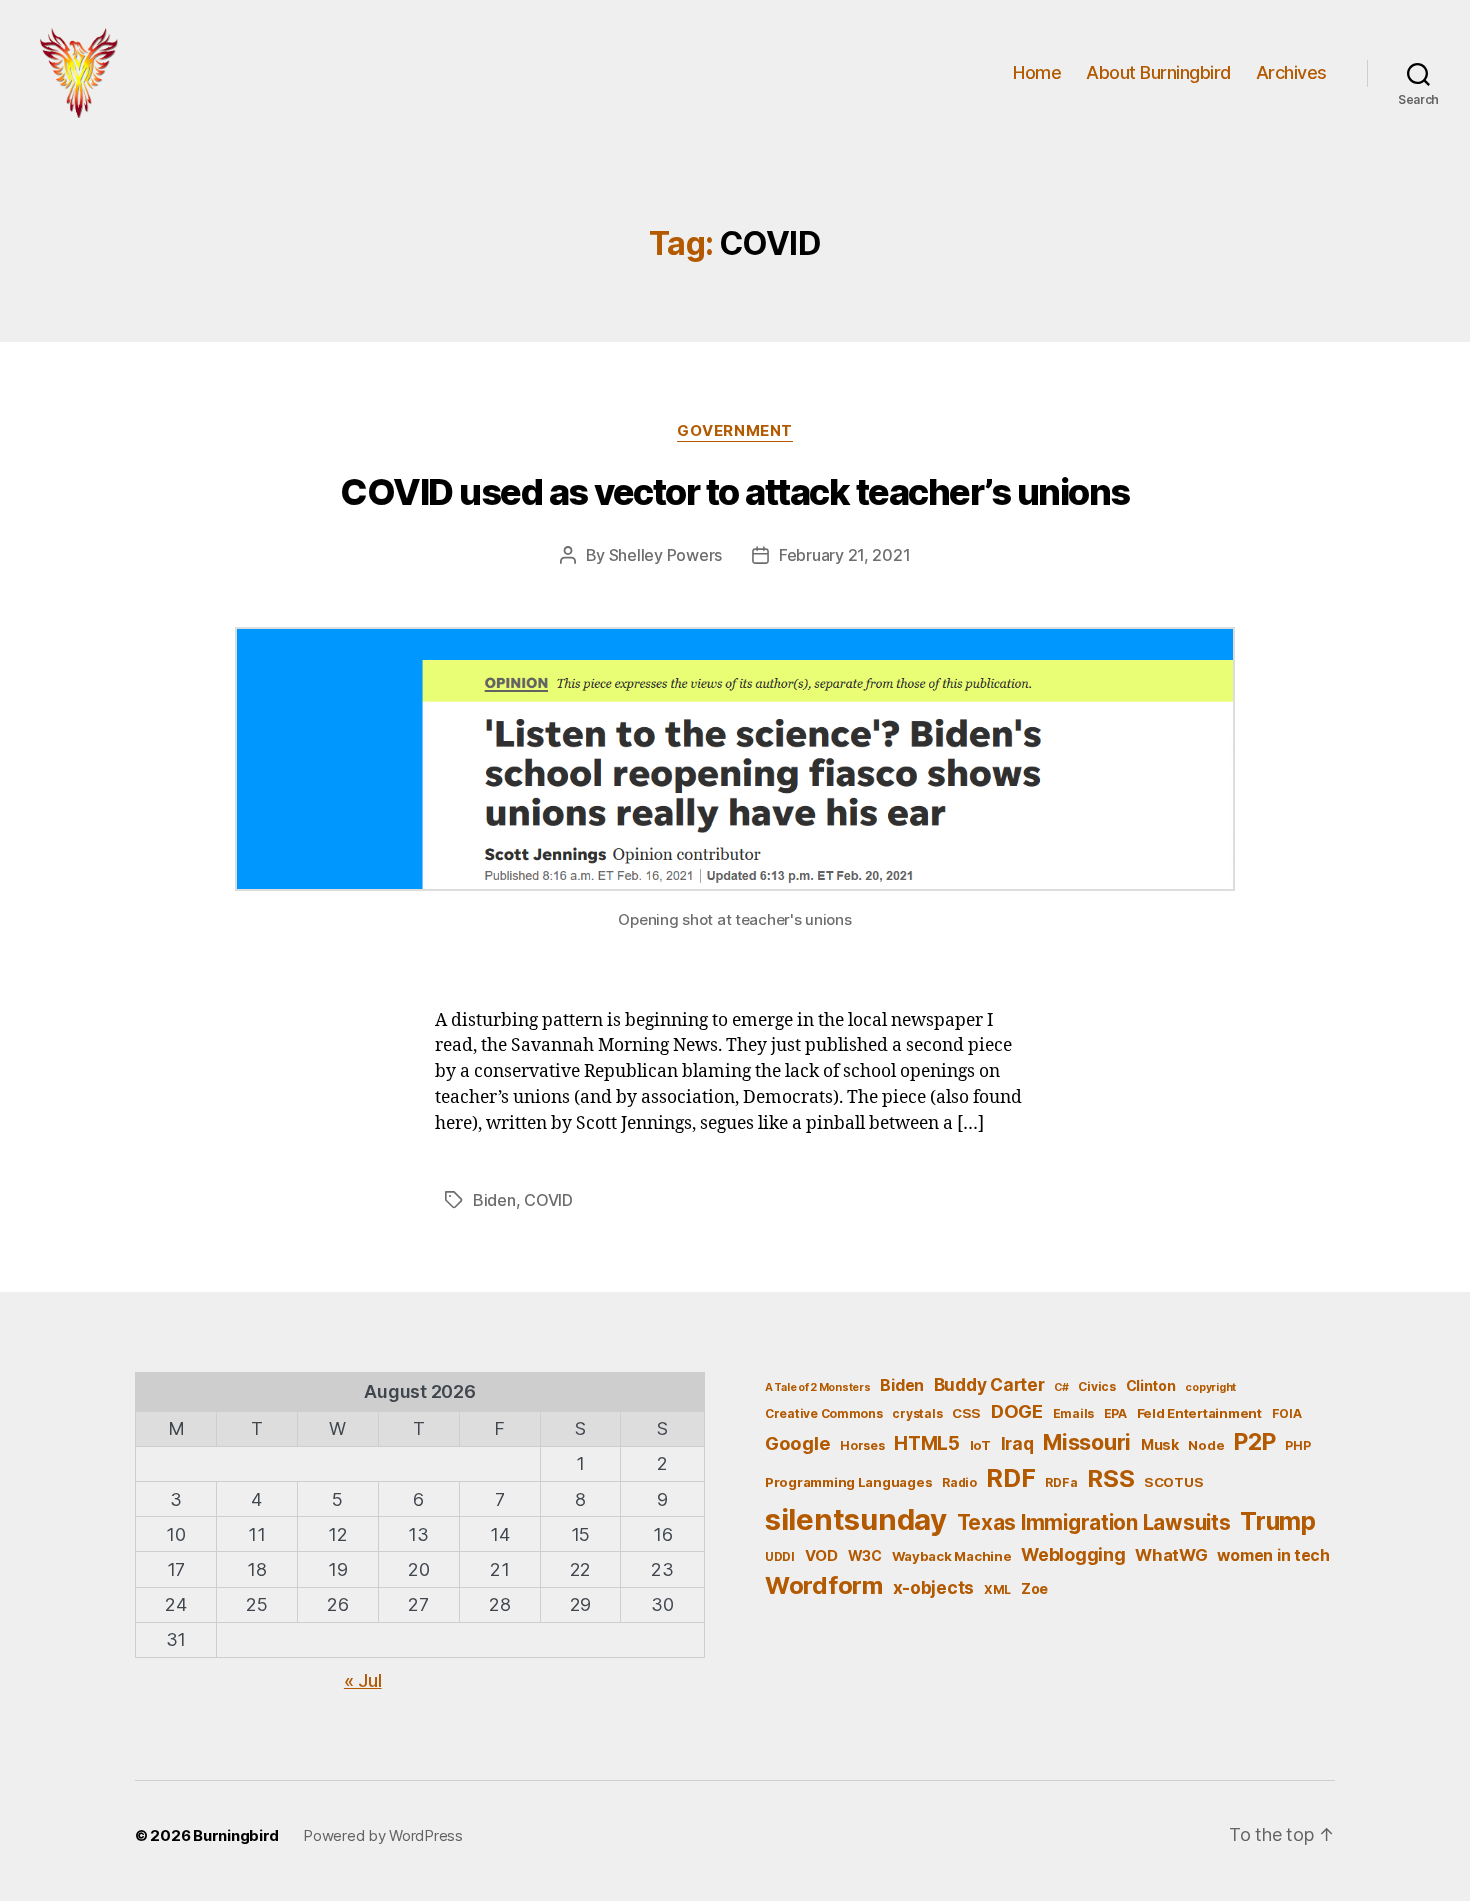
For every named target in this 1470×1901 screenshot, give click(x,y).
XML (997, 1589)
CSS (966, 1413)
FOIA (1287, 1413)
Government (735, 431)
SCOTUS (1173, 1482)
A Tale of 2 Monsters (818, 1387)
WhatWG (1171, 1555)
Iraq (1017, 1443)
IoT (980, 1445)
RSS (1110, 1478)
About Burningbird (1158, 72)
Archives (1291, 72)
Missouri (1087, 1442)
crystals (917, 1413)
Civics (1096, 1386)
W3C (865, 1555)
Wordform (824, 1585)
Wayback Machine (952, 1556)
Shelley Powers (665, 555)
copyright (1210, 1387)
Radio (959, 1482)
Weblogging (1073, 1554)
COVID (548, 1200)
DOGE (1017, 1411)
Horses (862, 1445)
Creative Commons (824, 1413)
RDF (1010, 1478)
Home (1037, 72)
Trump (1278, 1521)
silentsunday (856, 1519)
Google (797, 1443)
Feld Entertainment (1199, 1413)
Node (1206, 1445)
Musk (1160, 1444)
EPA (1115, 1413)
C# (1061, 1387)
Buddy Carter (989, 1384)
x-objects (934, 1587)
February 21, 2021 (844, 555)
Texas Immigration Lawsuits (1094, 1522)
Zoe (1034, 1588)
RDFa (1061, 1482)
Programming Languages (848, 1482)
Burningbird (236, 1835)
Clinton (1151, 1385)
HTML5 (927, 1443)
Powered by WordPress (383, 1835)
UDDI (780, 1556)
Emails (1073, 1413)
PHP (1297, 1445)
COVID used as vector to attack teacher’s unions (735, 492)
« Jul (363, 1680)
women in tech (1273, 1555)
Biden (494, 1200)
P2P (1254, 1442)
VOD (821, 1556)
